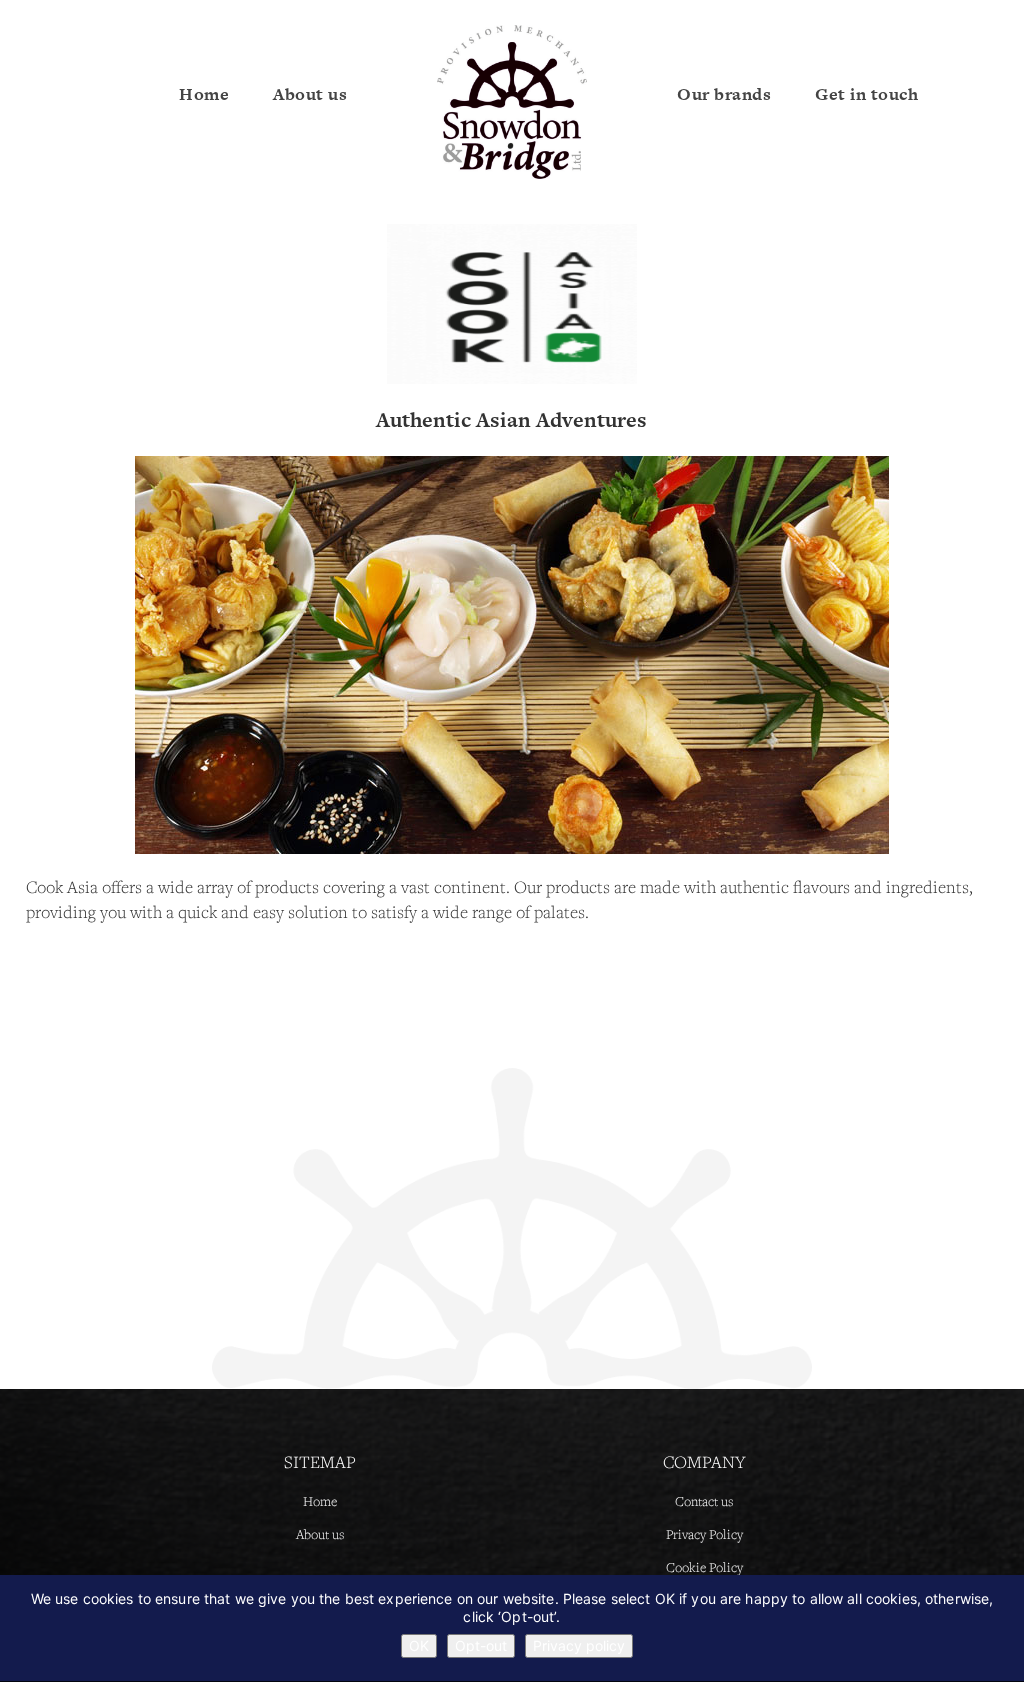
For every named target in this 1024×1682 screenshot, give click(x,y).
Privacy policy (579, 1645)
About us (310, 94)
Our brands (724, 94)
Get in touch (866, 94)
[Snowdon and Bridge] (512, 100)
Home (204, 94)
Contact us (704, 1501)
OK (419, 1645)
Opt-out (481, 1645)
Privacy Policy (704, 1534)
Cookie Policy (704, 1567)
